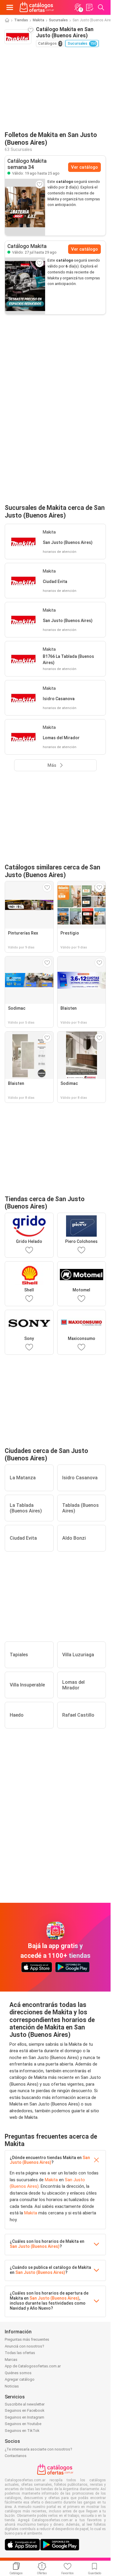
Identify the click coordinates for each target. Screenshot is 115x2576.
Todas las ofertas (20, 2353)
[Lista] (89, 7)
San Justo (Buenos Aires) (50, 2160)
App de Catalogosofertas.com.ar (33, 2366)
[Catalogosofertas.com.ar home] (37, 7)
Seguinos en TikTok (22, 2431)
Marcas (11, 2360)
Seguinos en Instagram (24, 2417)
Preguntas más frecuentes (27, 2339)
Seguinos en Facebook (25, 2410)
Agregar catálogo (20, 2379)
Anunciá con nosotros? (24, 2346)
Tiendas (21, 20)
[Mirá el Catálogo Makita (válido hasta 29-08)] (25, 286)
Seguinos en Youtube (23, 2424)
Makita (38, 20)
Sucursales (58, 20)
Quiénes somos (18, 2373)
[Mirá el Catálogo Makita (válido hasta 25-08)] (25, 207)
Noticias (12, 2386)
